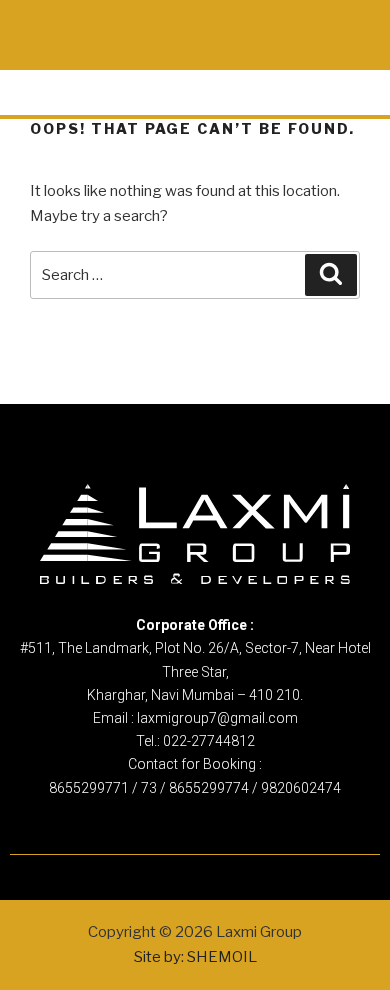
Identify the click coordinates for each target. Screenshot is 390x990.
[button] (195, 30)
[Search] (331, 275)
